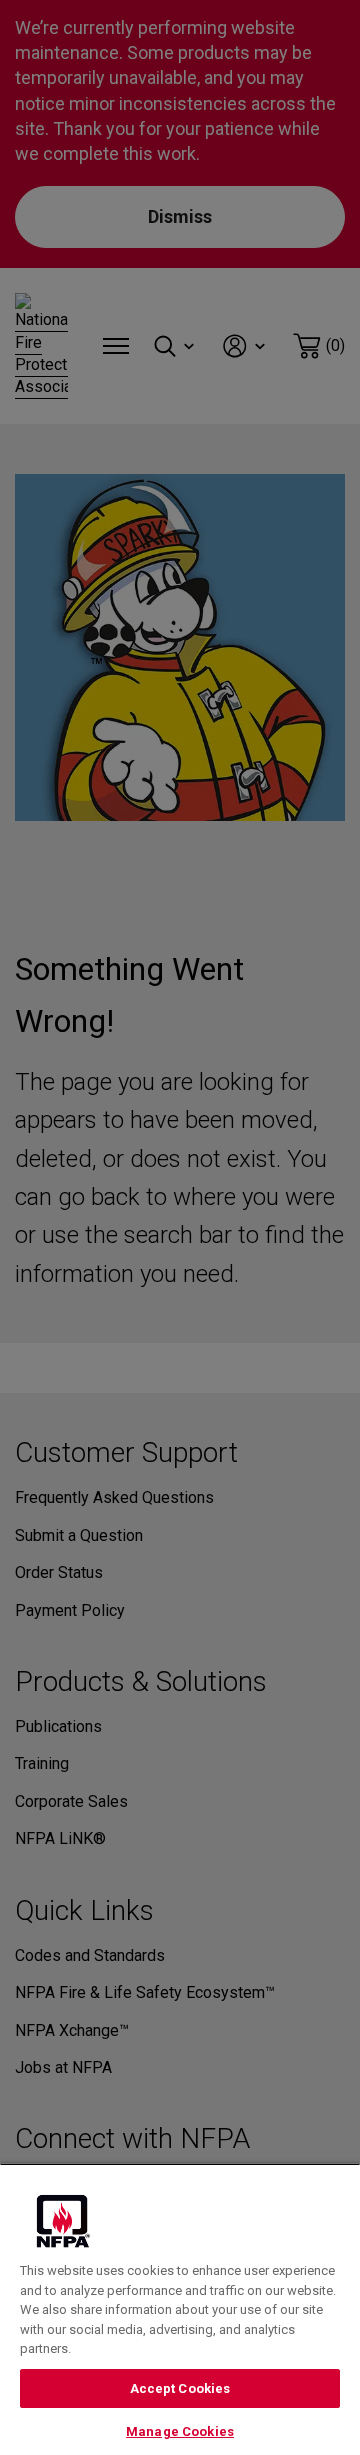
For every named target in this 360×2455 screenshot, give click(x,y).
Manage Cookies (180, 2431)
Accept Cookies (180, 2388)
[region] (180, 2309)
